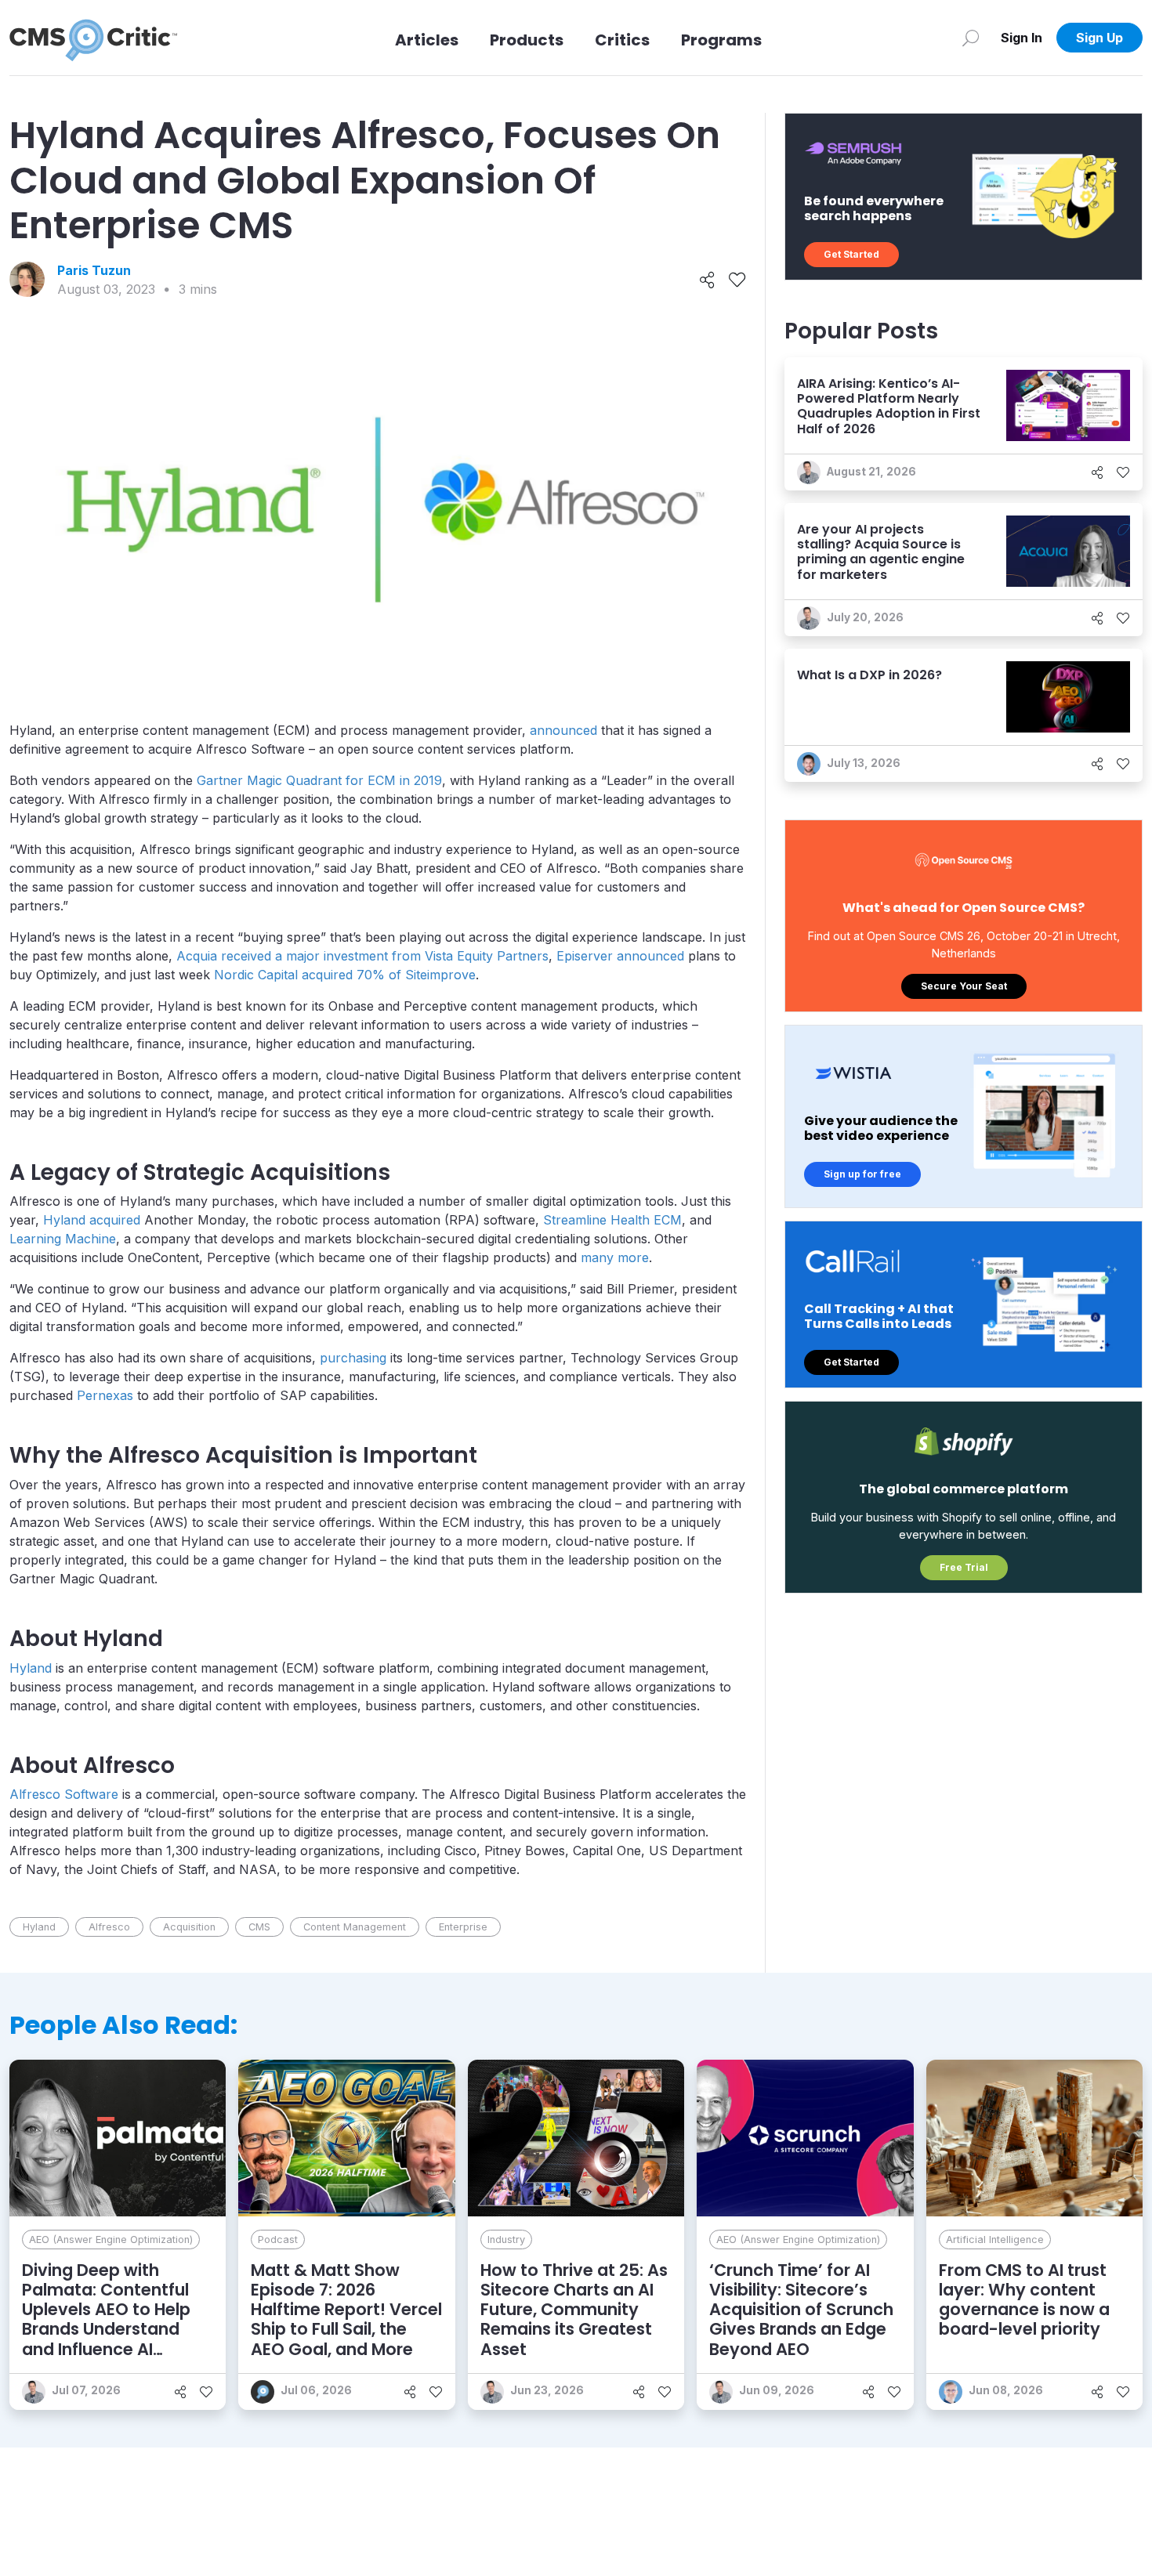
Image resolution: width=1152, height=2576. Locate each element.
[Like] (737, 280)
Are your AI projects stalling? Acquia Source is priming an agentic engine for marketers (881, 552)
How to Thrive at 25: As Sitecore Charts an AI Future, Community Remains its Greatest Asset (574, 2310)
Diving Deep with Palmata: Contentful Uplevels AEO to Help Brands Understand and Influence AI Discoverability (106, 2319)
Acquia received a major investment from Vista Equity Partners (362, 956)
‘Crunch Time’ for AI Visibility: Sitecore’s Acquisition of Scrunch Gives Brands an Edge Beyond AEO (801, 2310)
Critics (622, 40)
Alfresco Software (64, 1794)
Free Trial (964, 1567)
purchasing (353, 1358)
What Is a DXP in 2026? (869, 675)
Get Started (851, 254)
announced (563, 730)
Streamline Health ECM (612, 1220)
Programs (721, 40)
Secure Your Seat (964, 986)
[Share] (707, 280)
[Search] (971, 38)
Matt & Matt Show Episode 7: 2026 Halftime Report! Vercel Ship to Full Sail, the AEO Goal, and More (346, 2310)
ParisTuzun (94, 270)
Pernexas (105, 1395)
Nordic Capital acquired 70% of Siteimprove (345, 975)
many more (615, 1257)
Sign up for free (862, 1174)
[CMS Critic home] (93, 38)
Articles (427, 40)
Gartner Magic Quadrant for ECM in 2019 (319, 780)
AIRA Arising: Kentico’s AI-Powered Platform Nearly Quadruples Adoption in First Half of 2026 (889, 406)
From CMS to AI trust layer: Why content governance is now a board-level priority (1024, 2300)
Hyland (31, 1668)
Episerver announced (620, 956)
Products (527, 40)
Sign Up (1099, 38)
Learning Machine (63, 1239)
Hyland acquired (92, 1220)
